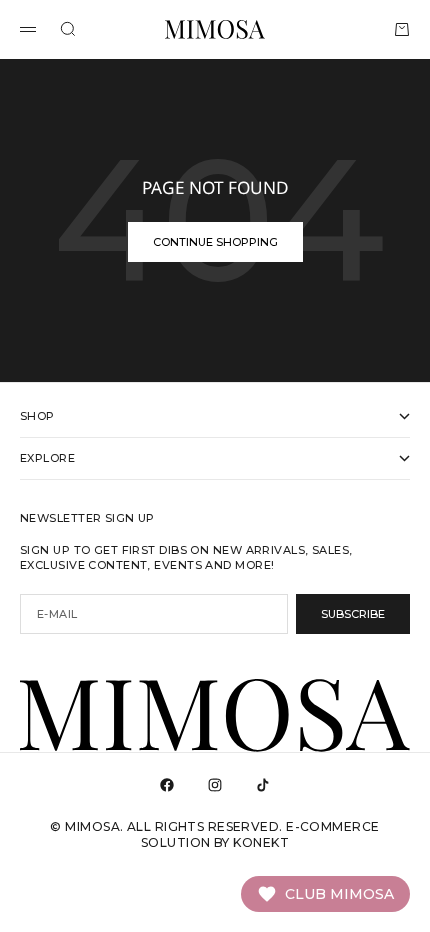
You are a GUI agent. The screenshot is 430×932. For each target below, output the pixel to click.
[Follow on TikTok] (263, 785)
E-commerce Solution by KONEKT (260, 834)
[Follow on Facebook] (167, 785)
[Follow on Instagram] (215, 785)
